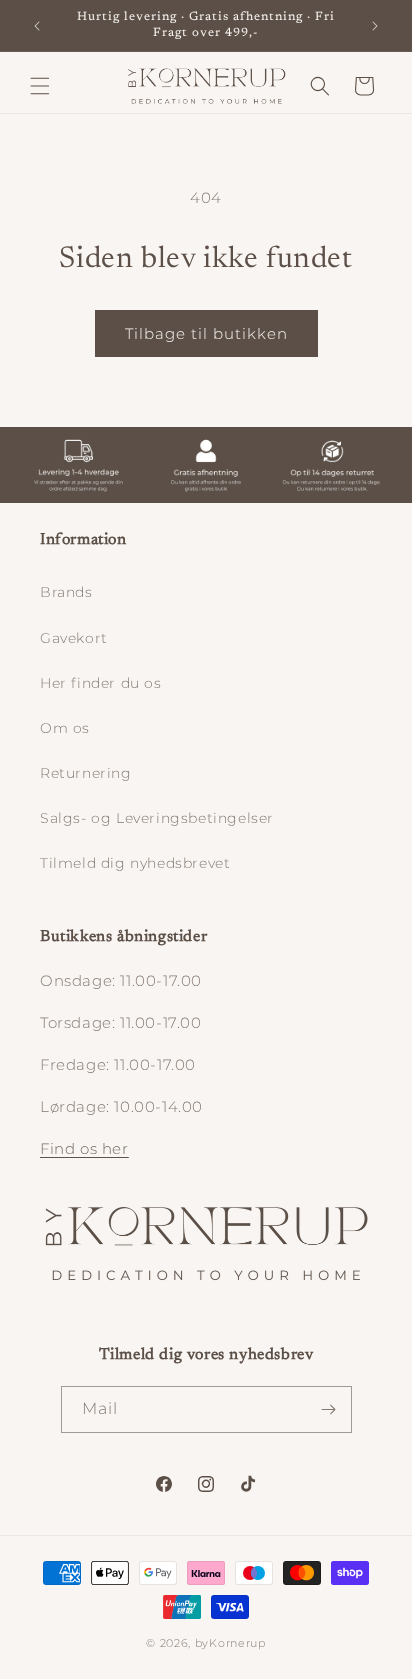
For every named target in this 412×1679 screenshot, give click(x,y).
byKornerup (230, 1643)
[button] (40, 86)
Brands (66, 592)
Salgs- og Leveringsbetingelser (157, 818)
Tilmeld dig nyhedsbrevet (135, 863)
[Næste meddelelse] (375, 26)
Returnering (86, 773)
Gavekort (74, 638)
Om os (65, 728)
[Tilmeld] (329, 1409)
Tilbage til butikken (206, 333)
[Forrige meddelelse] (37, 26)
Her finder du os (101, 683)
